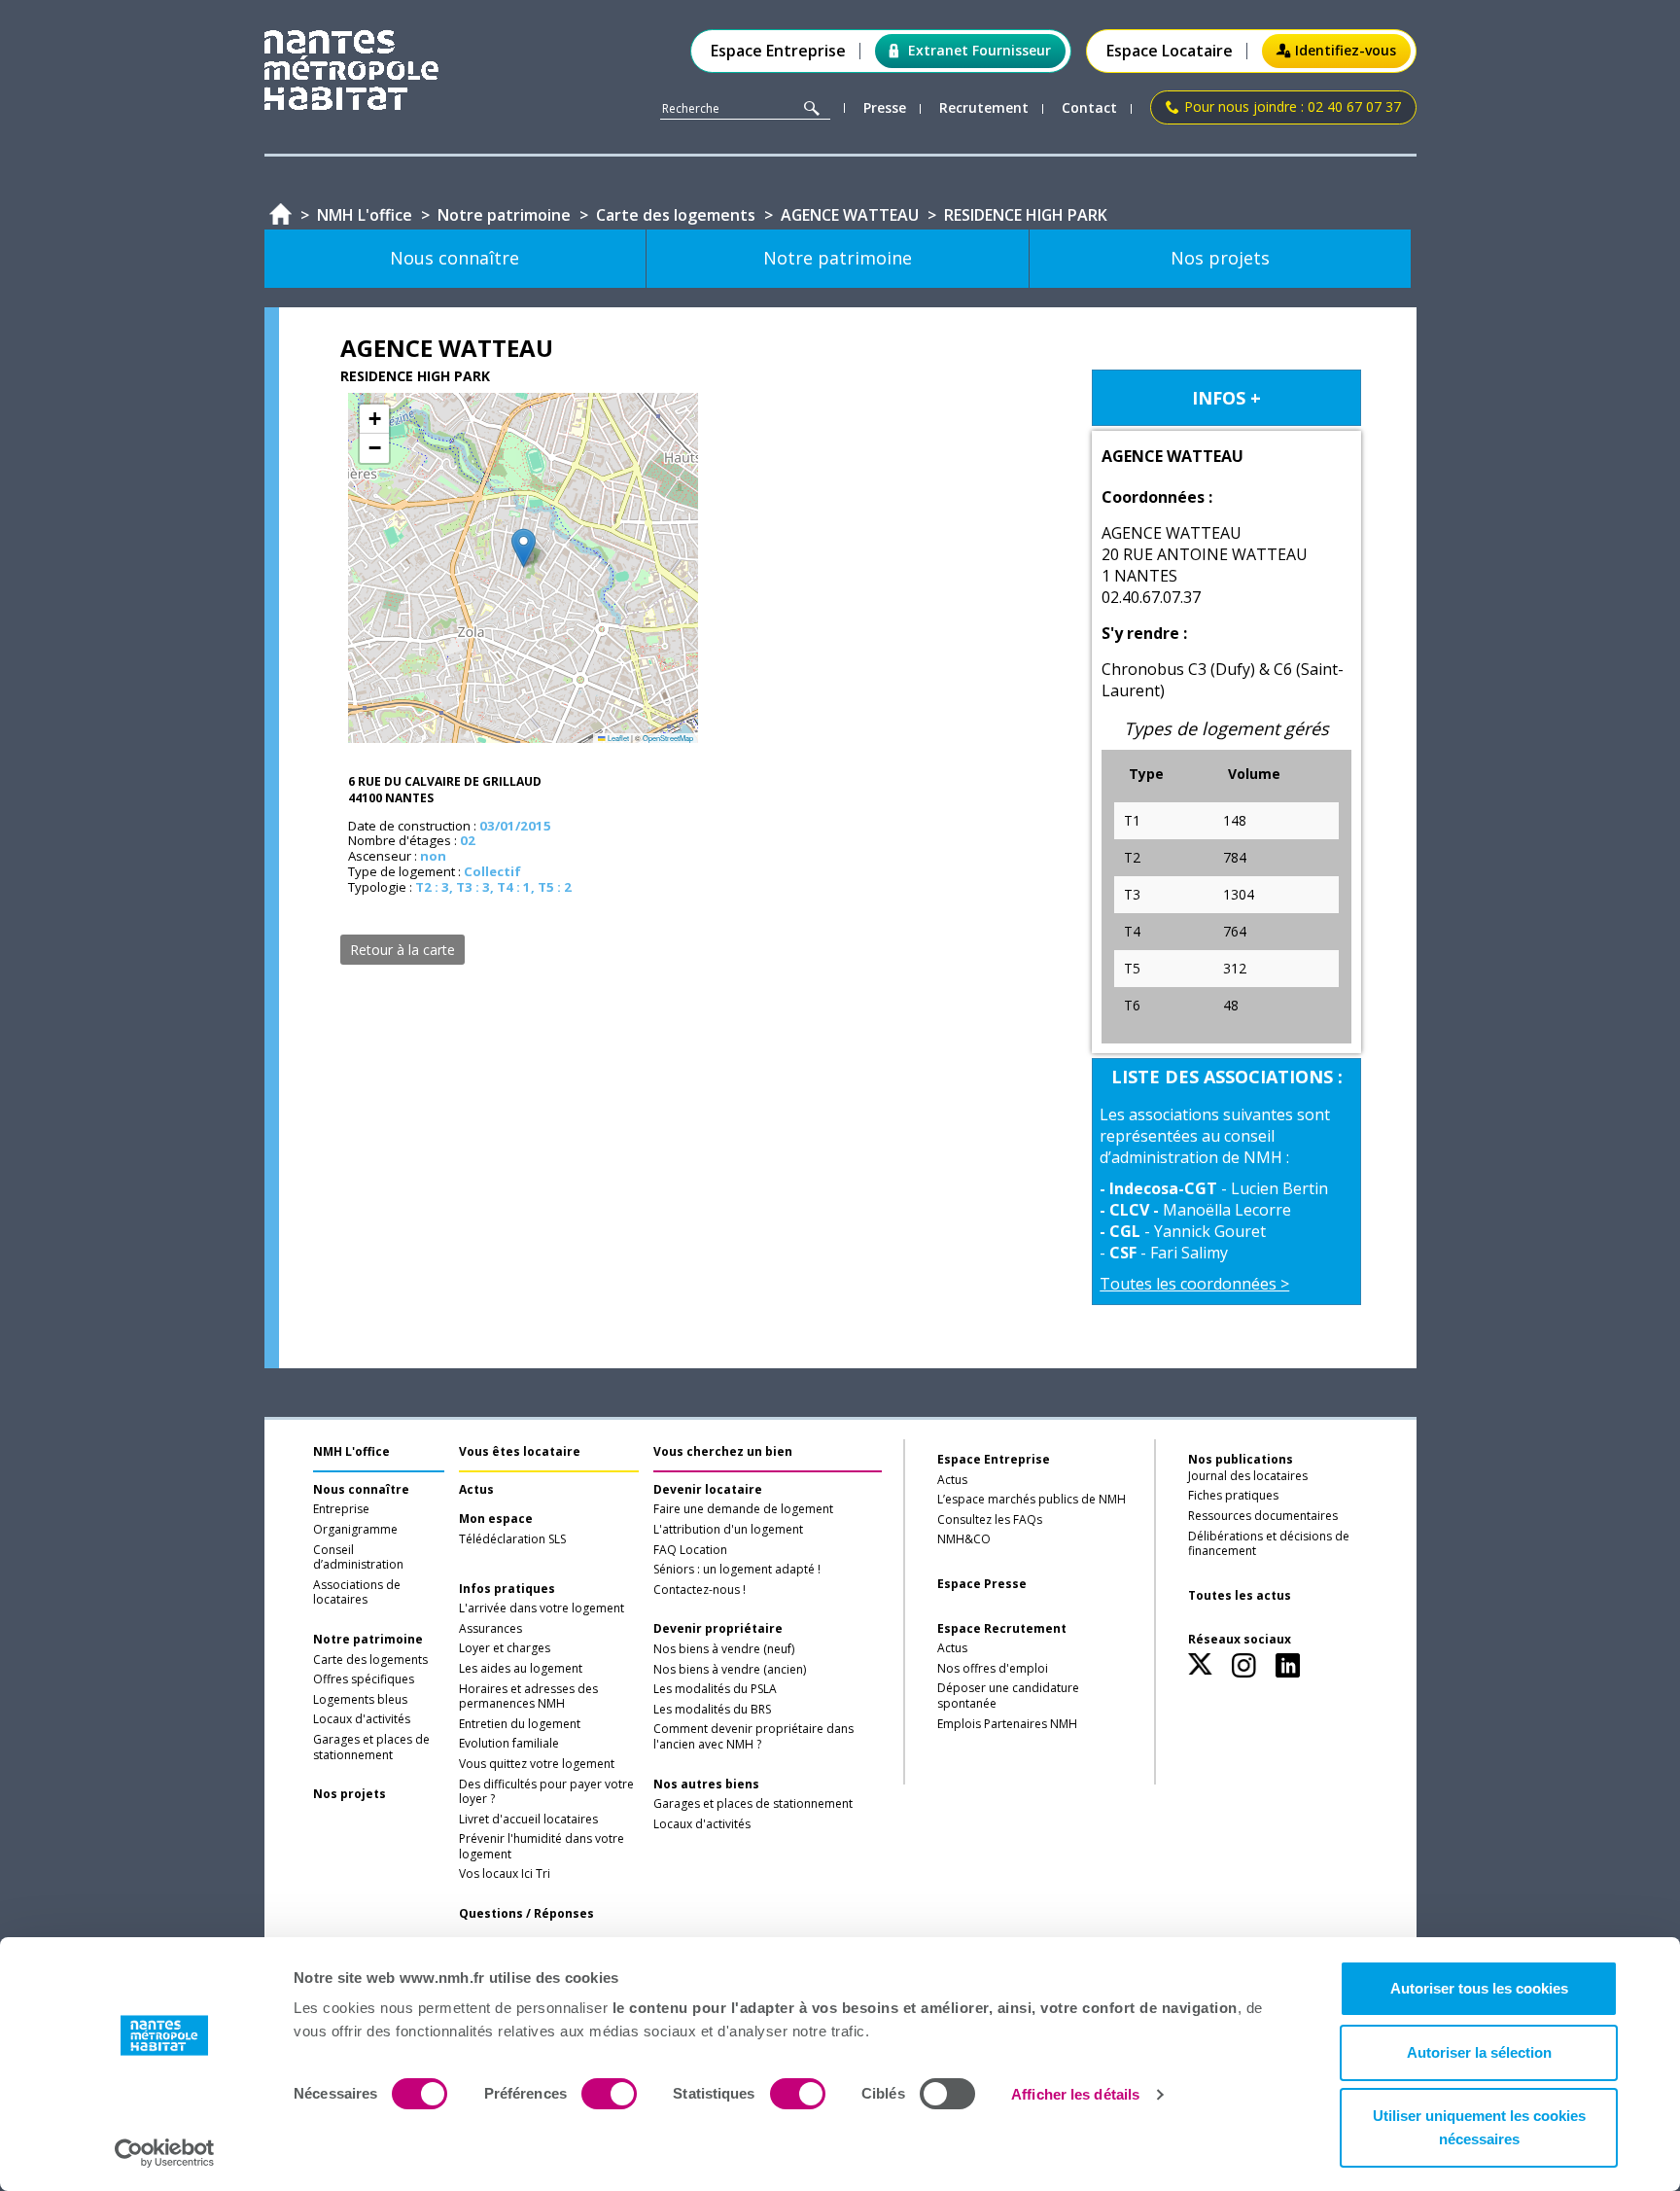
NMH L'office (351, 1451)
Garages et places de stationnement (371, 1748)
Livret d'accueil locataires (528, 1820)
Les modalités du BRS (712, 1710)
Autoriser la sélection (1479, 2052)
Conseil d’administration (358, 1558)
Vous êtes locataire (520, 1451)
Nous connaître (361, 1490)
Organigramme (355, 1530)
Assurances (490, 1629)
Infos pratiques (507, 1589)
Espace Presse (982, 1584)
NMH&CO (964, 1539)
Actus (476, 1490)
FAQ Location (690, 1550)
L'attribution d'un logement (728, 1530)
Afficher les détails (1075, 2094)
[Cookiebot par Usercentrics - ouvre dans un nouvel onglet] (165, 2153)
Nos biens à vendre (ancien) (730, 1670)
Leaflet (617, 738)
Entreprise (341, 1509)
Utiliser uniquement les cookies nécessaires (1479, 2127)
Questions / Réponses (526, 1914)
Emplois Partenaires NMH (1007, 1724)
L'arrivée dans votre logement (542, 1608)
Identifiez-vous (1346, 50)
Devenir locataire (708, 1490)
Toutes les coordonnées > (1194, 1284)
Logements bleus (360, 1700)
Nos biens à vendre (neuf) (724, 1649)
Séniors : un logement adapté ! (737, 1570)
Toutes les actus (1240, 1596)
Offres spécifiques (364, 1679)
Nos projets (350, 1794)
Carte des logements (370, 1660)
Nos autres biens (706, 1785)
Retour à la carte (402, 950)
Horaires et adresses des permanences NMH (528, 1697)
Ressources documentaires (1263, 1516)
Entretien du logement (520, 1724)
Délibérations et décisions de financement (1269, 1544)
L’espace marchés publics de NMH (1032, 1500)
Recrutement (984, 108)
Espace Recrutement (1002, 1629)
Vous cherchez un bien (723, 1451)
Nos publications (1241, 1459)
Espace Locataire (1170, 51)
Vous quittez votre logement (537, 1764)
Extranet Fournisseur (980, 50)
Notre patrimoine (368, 1640)
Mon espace (496, 1519)
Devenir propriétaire (718, 1629)
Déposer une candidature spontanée (1008, 1696)
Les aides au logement (521, 1669)
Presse (885, 108)
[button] (524, 548)
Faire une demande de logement (743, 1509)
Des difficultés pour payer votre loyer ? (546, 1792)
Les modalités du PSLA (715, 1689)
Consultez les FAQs (990, 1520)
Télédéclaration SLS (512, 1539)
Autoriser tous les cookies (1479, 1988)
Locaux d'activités (362, 1719)
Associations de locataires (357, 1593)
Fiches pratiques (1233, 1496)
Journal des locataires (1248, 1476)
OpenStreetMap (668, 738)
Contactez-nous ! (700, 1590)
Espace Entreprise (778, 51)
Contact (1089, 108)
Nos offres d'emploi (993, 1669)
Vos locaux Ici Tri (505, 1874)
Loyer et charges (505, 1648)
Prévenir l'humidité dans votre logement (542, 1847)
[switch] (609, 2094)
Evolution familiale (509, 1744)
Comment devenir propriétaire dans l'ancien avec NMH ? (753, 1737)
